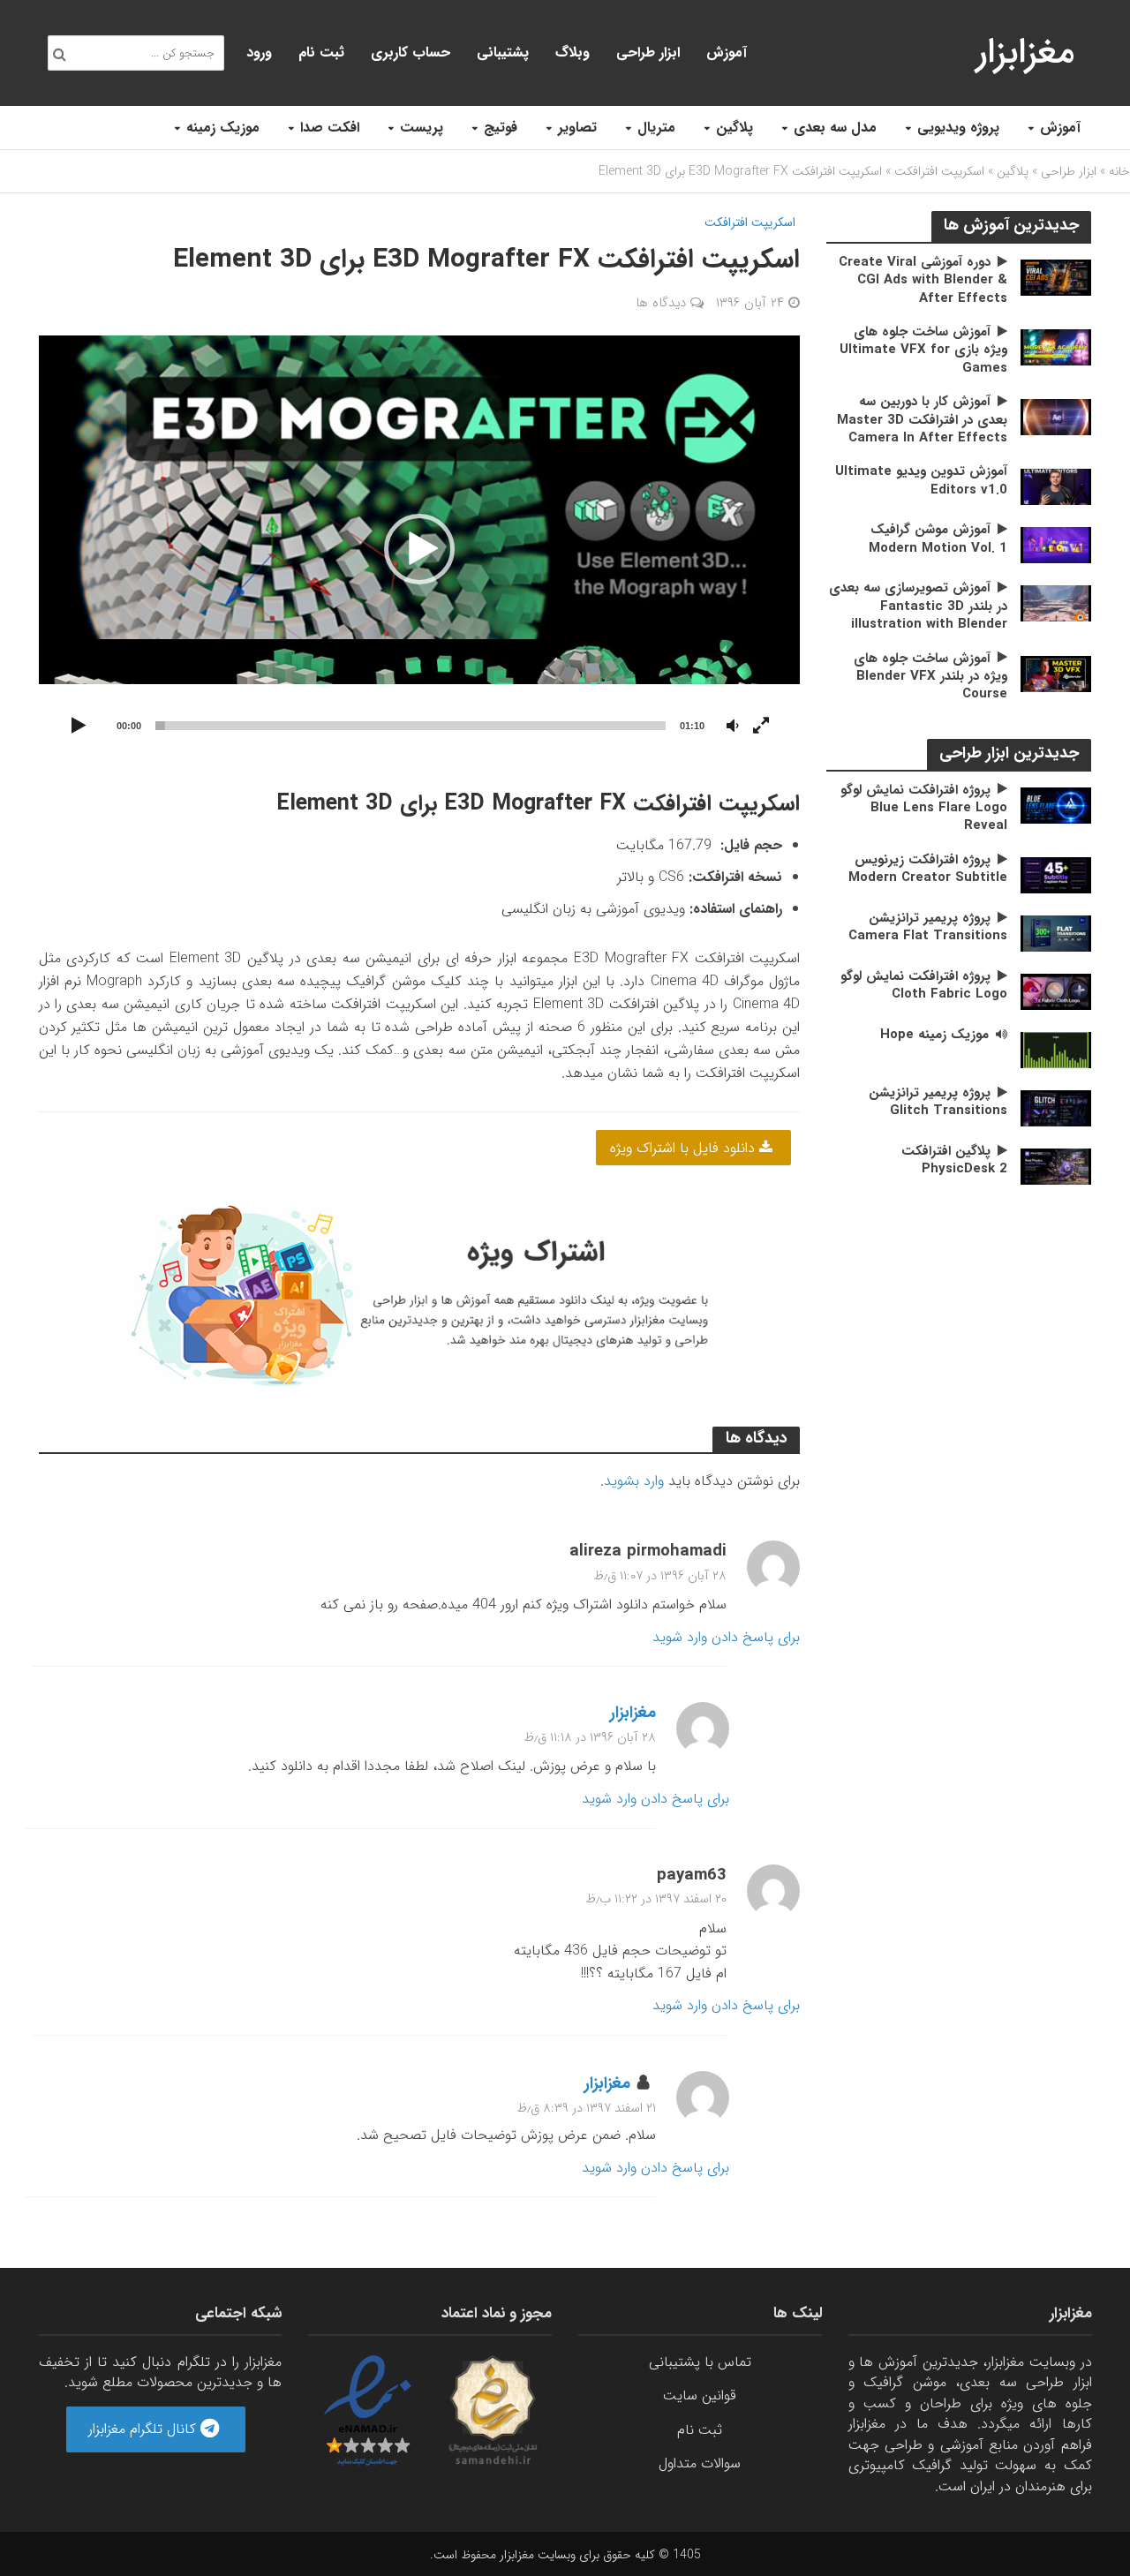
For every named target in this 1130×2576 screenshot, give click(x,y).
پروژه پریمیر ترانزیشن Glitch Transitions (938, 1102)
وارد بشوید (634, 1481)
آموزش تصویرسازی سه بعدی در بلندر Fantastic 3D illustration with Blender (918, 606)
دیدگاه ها (661, 303)
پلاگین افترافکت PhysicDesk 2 (954, 1160)
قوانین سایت (700, 2395)
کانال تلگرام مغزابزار (144, 2429)
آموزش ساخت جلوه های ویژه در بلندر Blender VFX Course (930, 677)
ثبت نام (321, 53)
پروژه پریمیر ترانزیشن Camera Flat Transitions (928, 927)
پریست (422, 128)
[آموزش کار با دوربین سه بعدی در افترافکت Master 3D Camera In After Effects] (1056, 416)
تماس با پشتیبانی (700, 2362)
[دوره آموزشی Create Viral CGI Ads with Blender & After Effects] (1056, 277)
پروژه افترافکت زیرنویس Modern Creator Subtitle (928, 869)
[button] (419, 549)
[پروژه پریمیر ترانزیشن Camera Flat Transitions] (1056, 933)
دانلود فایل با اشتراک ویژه (685, 1148)
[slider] (411, 726)
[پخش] (79, 727)
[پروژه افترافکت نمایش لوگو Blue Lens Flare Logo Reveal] (1056, 805)
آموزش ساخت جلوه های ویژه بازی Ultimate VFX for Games (923, 350)
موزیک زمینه (223, 128)
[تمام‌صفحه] (761, 727)
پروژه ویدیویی (958, 128)
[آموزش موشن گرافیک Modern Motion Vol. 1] (1056, 544)
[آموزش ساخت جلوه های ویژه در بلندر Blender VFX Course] (1056, 673)
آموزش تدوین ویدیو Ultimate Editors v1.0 (921, 481)
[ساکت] (733, 727)
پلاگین (734, 128)
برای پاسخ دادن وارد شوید (726, 1637)
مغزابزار (1025, 53)
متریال (656, 128)
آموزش (1060, 128)
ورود (259, 53)
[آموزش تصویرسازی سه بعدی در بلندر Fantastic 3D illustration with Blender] (1056, 603)
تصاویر (577, 128)
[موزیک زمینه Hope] (1056, 1049)
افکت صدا (330, 128)
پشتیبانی (503, 53)
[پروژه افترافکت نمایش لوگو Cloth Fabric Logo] (1056, 991)
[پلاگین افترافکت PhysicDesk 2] (1056, 1166)
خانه (1119, 171)
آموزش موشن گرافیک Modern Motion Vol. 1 (938, 539)
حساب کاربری (411, 53)
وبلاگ (573, 53)
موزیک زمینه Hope (934, 1035)
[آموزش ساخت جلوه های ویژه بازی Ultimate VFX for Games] (1056, 346)
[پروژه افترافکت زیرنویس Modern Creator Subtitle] (1056, 874)
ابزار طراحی (648, 53)
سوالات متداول (700, 2463)
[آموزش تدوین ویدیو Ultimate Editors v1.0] (1056, 486)
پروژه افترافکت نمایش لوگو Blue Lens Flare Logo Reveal (924, 808)
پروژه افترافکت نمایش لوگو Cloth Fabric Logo (924, 986)
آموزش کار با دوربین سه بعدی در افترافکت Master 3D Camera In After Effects (922, 420)
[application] (420, 550)
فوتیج (501, 128)
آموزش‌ (727, 53)
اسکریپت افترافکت (939, 171)
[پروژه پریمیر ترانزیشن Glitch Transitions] (1056, 1107)
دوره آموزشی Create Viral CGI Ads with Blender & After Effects (923, 280)
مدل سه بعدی (835, 128)
